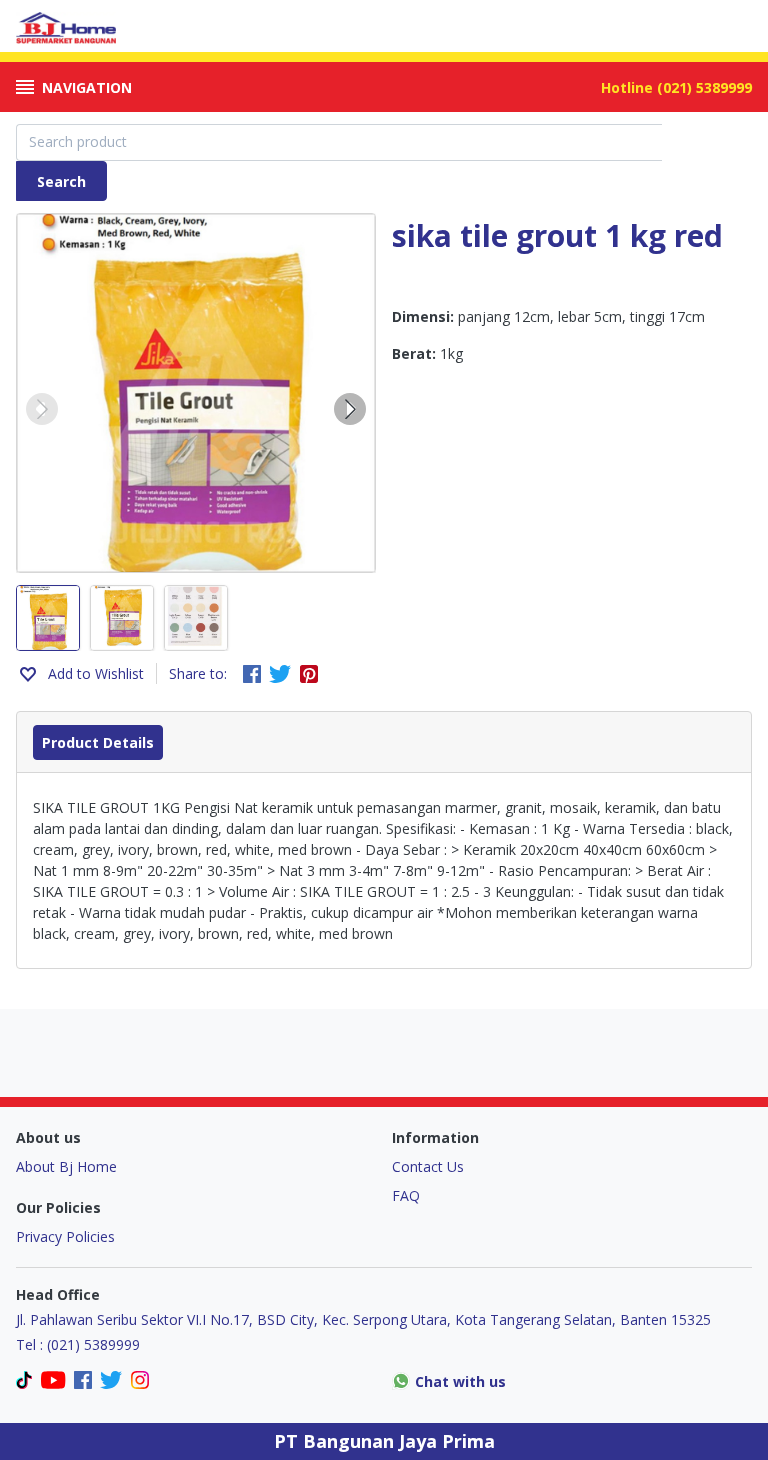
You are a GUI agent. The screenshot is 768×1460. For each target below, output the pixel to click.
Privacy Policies (65, 1236)
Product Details (98, 742)
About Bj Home (66, 1166)
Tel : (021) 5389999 (78, 1344)
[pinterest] (309, 674)
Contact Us (428, 1166)
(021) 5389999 (704, 87)
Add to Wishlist (96, 673)
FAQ (406, 1195)
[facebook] (252, 674)
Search (61, 181)
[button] (42, 409)
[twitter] (280, 674)
